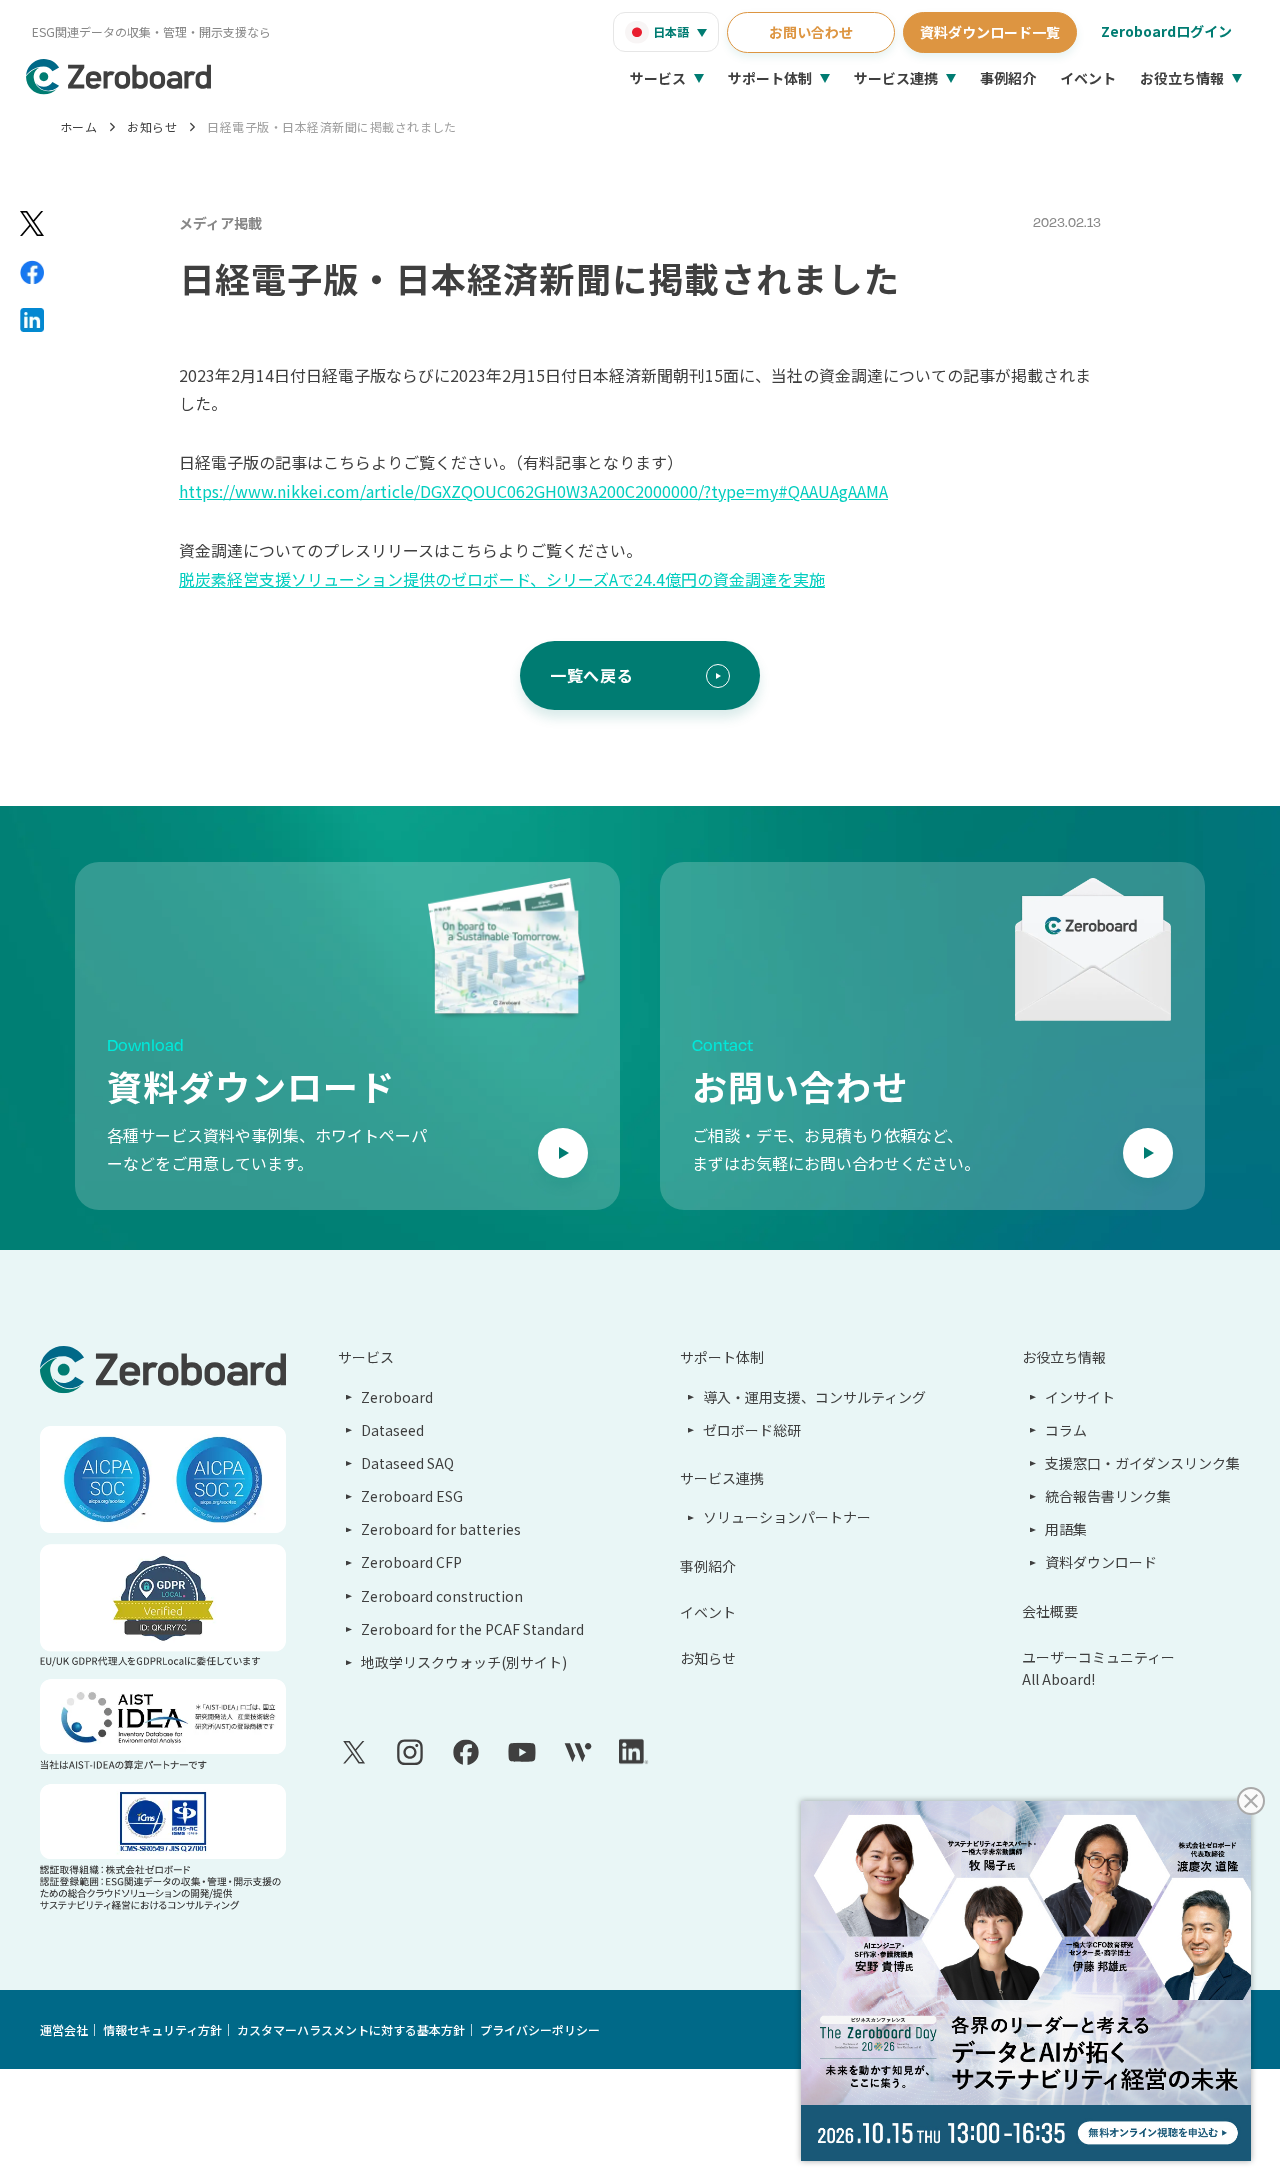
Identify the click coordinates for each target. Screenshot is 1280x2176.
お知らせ (152, 126)
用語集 (1066, 1529)
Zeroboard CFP (411, 1562)
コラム (1066, 1430)
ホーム (78, 126)
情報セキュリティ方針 (162, 2029)
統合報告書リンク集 (1108, 1496)
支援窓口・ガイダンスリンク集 (1142, 1463)
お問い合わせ (811, 32)
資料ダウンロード (1101, 1562)
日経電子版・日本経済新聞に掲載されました (332, 126)
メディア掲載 (220, 223)
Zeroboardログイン (1166, 31)
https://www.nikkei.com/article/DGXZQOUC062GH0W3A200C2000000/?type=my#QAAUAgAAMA (533, 491)
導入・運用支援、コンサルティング (814, 1397)
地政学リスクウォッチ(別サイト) (464, 1662)
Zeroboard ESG (412, 1496)
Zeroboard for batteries (441, 1529)
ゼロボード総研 (752, 1430)
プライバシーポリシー (540, 2029)
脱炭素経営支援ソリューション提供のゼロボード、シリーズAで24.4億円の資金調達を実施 (502, 579)
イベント (1088, 78)
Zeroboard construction (442, 1596)
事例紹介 (1008, 78)
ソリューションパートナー (787, 1517)
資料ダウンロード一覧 (990, 32)
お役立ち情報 (1182, 78)
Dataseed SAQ (407, 1463)
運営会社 (64, 2029)
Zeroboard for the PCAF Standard (472, 1629)
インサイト (1080, 1397)
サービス (658, 78)
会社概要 (1050, 1611)
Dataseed (392, 1430)
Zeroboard (397, 1397)
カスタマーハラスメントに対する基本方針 (351, 2029)
